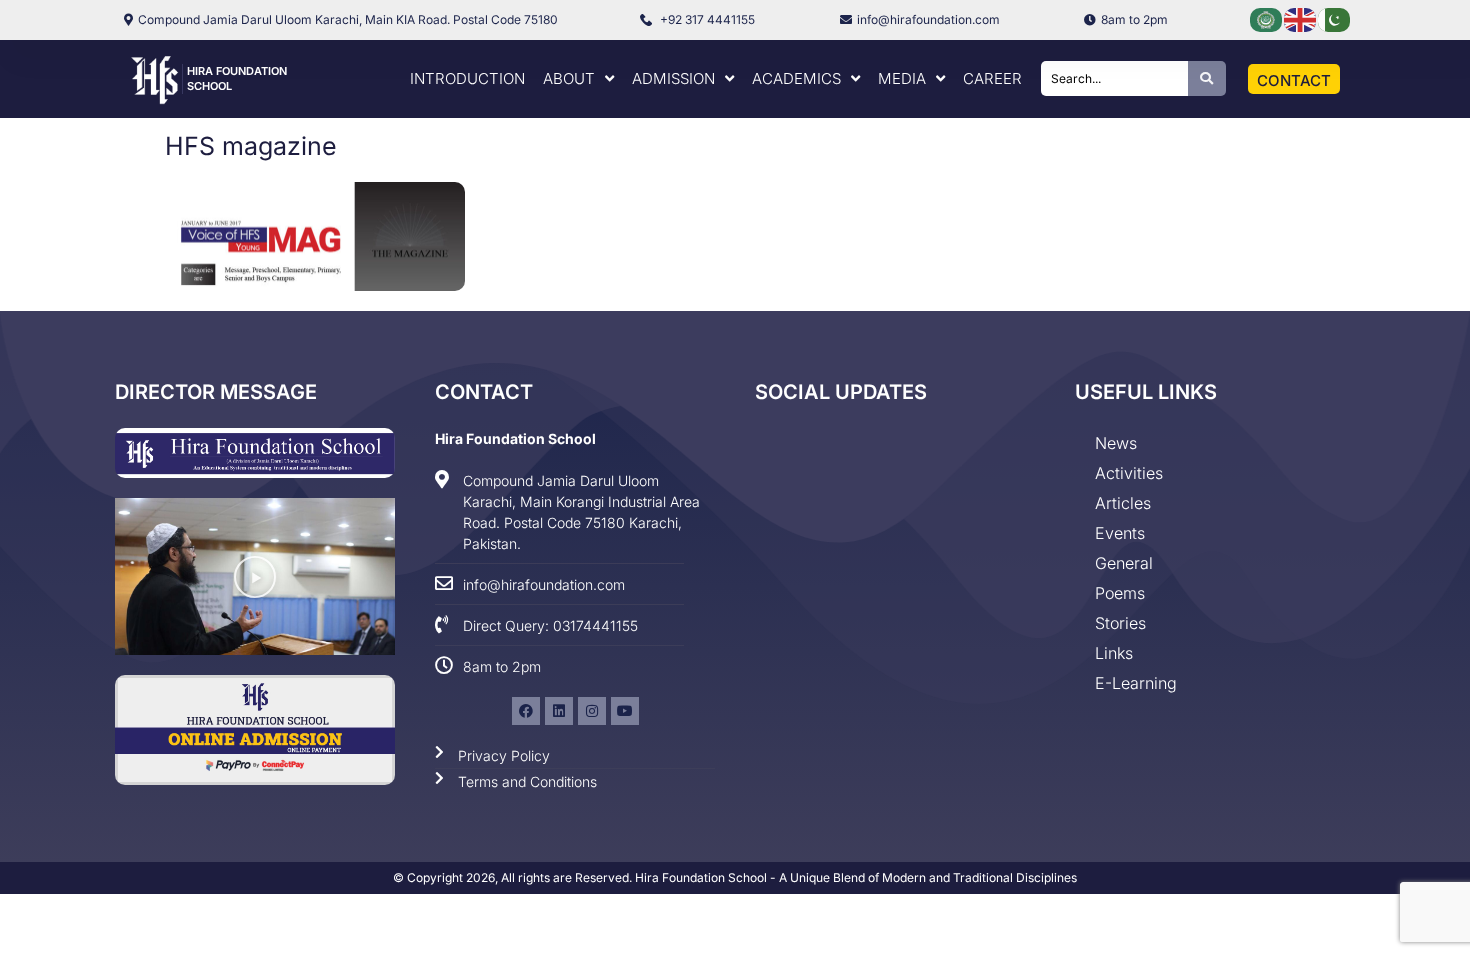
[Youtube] (625, 711)
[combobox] (1114, 78)
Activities (1129, 473)
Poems (1120, 593)
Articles (1123, 503)
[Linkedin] (559, 711)
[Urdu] (1335, 18)
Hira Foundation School (515, 438)
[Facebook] (526, 711)
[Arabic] (1267, 18)
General (1124, 563)
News (1116, 443)
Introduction (467, 78)
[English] (1301, 18)
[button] (255, 577)
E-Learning (1136, 683)
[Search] (1207, 78)
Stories (1120, 623)
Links (1114, 653)
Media (902, 78)
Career (992, 78)
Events (1120, 533)
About (569, 78)
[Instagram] (592, 711)
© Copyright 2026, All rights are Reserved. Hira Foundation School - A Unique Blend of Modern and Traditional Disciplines (735, 877)
